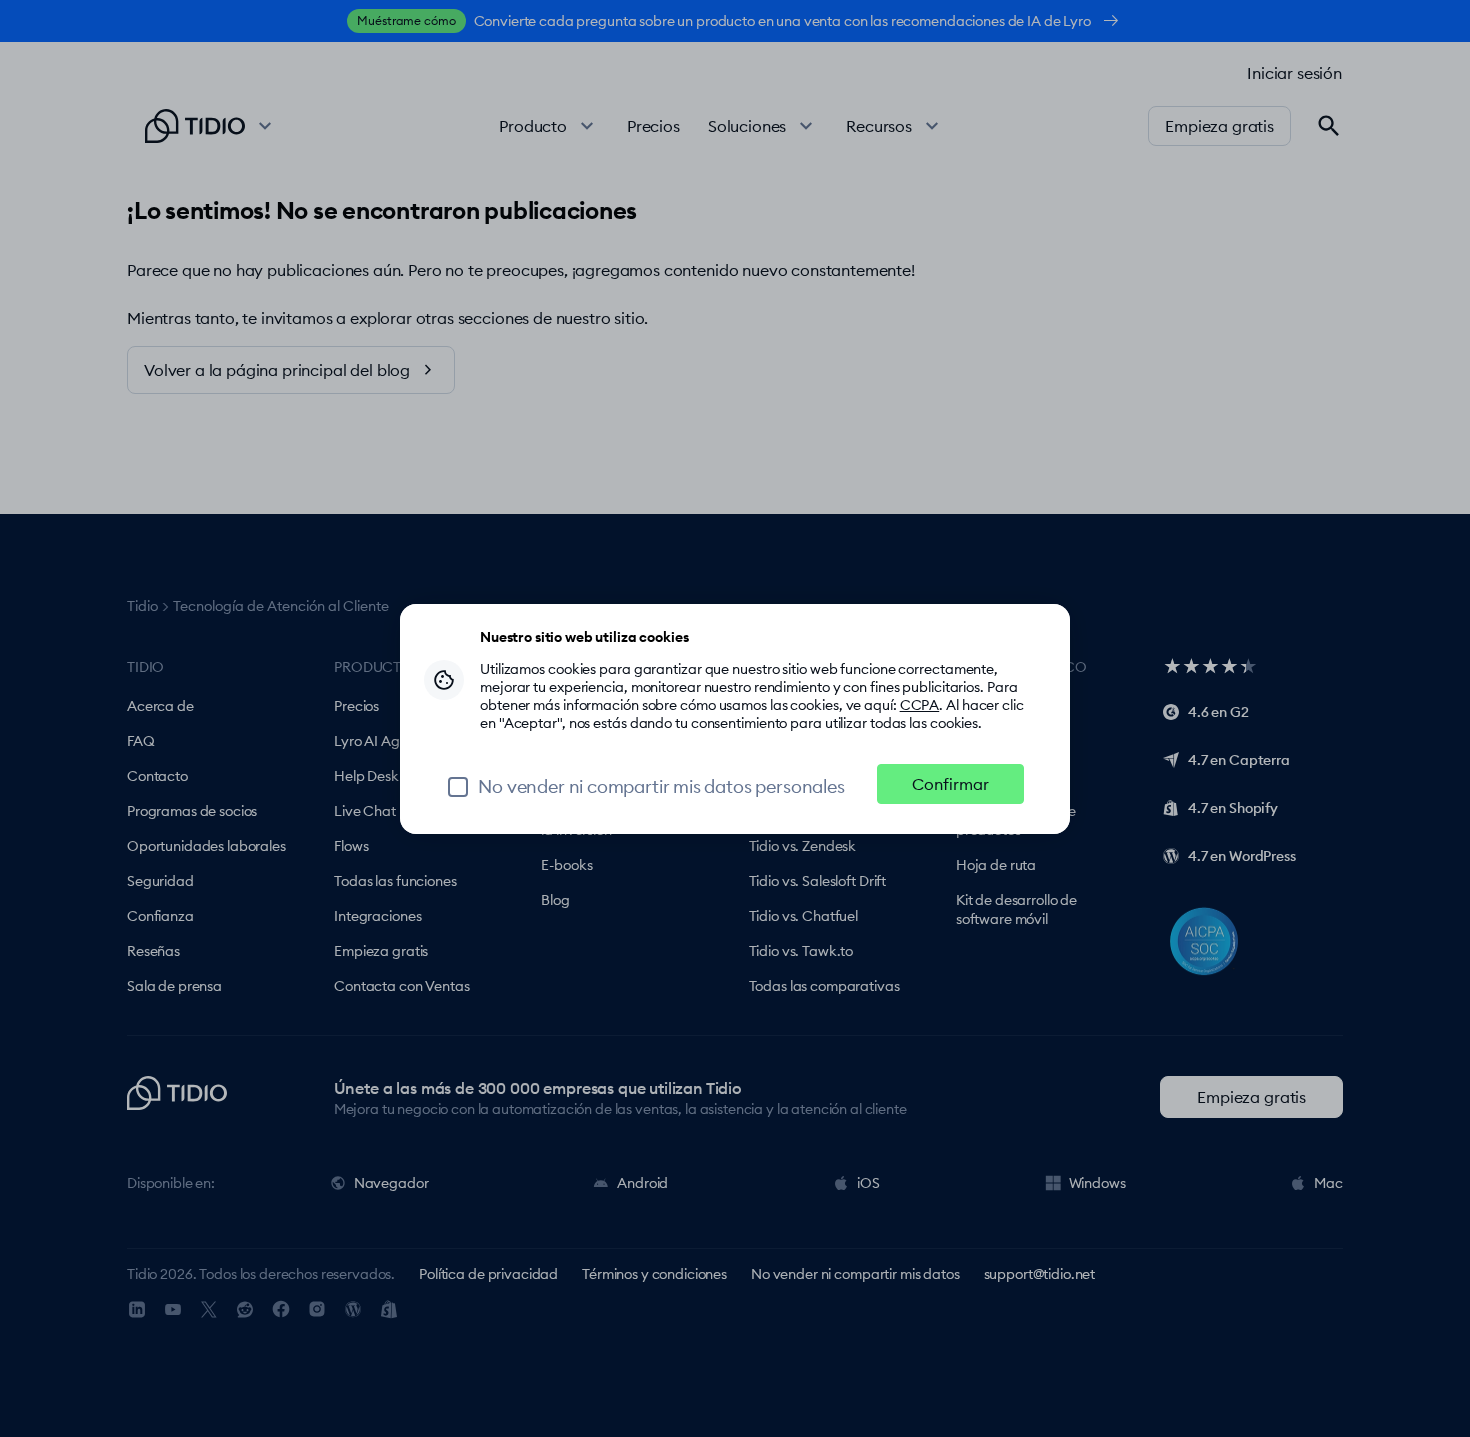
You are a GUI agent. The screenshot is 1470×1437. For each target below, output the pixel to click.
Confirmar (950, 784)
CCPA (920, 705)
